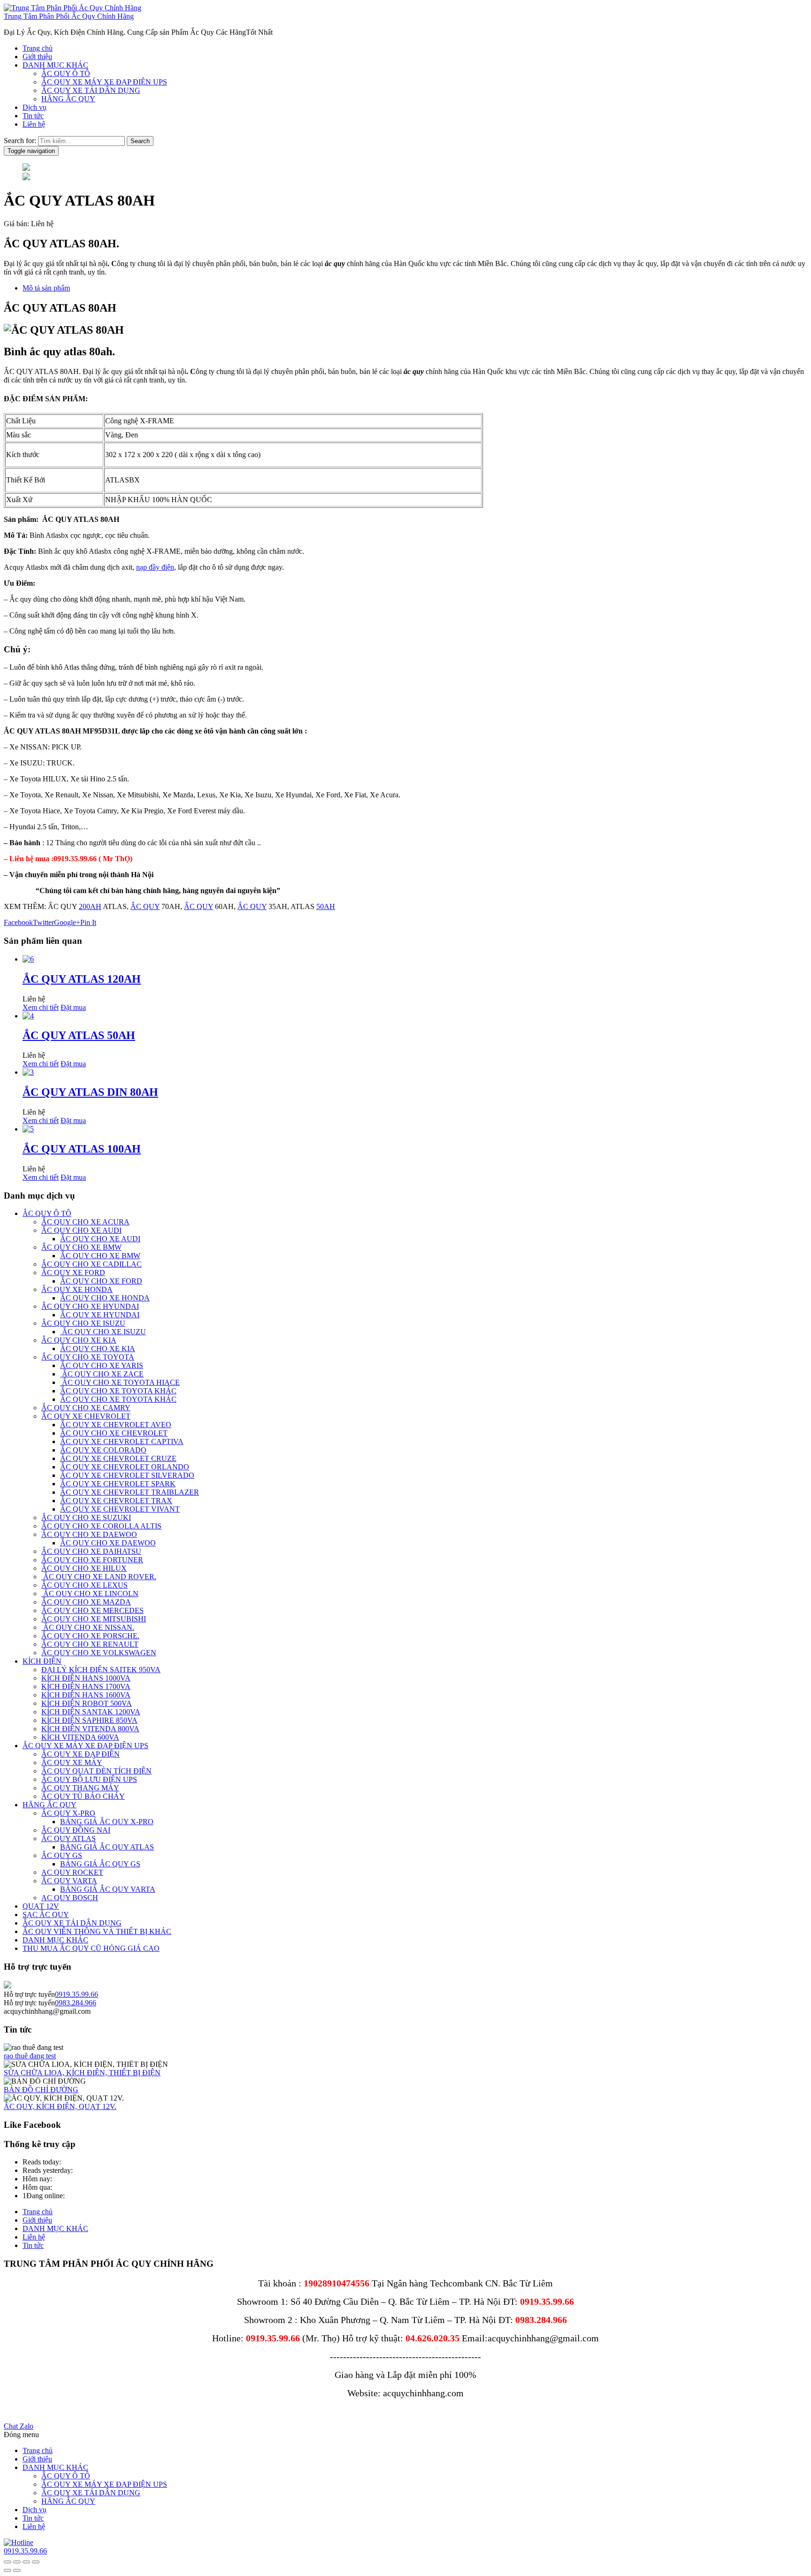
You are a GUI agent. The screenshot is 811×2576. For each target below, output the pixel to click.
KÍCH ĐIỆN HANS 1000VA (86, 1678)
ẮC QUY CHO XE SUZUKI (86, 1517)
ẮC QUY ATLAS (69, 1838)
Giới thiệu (37, 57)
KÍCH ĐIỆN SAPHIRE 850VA (89, 1720)
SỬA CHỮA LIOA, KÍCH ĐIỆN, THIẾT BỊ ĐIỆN (82, 2073)
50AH (326, 906)
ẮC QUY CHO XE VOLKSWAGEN (99, 1653)
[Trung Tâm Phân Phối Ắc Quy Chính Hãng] (73, 8)
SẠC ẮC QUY (46, 1915)
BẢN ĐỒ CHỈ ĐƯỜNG (41, 2090)
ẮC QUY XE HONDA (77, 1289)
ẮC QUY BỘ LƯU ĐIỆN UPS (89, 1779)
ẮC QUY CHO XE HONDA (105, 1298)
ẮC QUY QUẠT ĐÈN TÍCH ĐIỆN (96, 1771)
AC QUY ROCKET (72, 1872)
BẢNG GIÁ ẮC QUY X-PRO (107, 1822)
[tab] (415, 288)
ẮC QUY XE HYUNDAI (100, 1315)
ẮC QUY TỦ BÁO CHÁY (83, 1796)
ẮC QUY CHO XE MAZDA (86, 1602)
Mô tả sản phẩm (46, 288)
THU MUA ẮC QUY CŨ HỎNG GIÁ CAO (91, 1948)
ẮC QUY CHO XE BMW (81, 1247)
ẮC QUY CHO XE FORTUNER (92, 1560)
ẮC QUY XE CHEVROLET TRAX (116, 1501)
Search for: (20, 141)
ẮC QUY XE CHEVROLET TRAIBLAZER (130, 1492)
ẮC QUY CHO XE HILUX (84, 1568)
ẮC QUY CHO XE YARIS (102, 1365)
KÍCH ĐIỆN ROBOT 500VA (87, 1703)
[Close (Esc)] (36, 2562)
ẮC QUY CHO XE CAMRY (86, 1408)
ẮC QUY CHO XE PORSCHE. (90, 1636)
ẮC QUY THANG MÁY (80, 1788)
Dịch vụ (34, 107)
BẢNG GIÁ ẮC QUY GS (100, 1864)
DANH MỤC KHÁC (55, 65)
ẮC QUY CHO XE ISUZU (83, 1323)
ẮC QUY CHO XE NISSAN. (88, 1627)
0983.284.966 (76, 2003)
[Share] (26, 2562)
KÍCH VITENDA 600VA (80, 1737)
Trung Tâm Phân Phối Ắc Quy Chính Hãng (69, 16)
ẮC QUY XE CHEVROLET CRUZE (118, 1458)
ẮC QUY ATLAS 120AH (82, 979)
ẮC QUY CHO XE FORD (101, 1281)
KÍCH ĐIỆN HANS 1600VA (86, 1695)
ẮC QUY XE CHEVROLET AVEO (116, 1425)
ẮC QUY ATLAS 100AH (82, 1149)
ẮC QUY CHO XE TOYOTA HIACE (120, 1382)
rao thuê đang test (30, 2056)
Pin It (88, 922)
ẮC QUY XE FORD (73, 1273)
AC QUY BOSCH (70, 1898)
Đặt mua (73, 1007)
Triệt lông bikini (27, 2410)
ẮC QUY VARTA (69, 1881)
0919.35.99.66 (77, 1994)
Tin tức (33, 116)
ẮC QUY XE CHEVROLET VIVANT (120, 1509)
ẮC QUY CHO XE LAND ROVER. (99, 1577)
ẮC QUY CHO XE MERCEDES (92, 1610)
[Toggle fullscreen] (17, 2562)
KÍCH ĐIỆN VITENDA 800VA (90, 1729)
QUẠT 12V (41, 1906)
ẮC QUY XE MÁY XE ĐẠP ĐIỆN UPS (104, 82)
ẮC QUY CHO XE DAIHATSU (91, 1551)
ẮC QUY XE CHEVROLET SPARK (118, 1484)
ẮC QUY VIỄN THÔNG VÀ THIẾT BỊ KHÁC (97, 1931)
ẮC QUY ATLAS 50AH (79, 1035)
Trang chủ (38, 48)
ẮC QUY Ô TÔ (66, 73)
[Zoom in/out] (8, 2562)
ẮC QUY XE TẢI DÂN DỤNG (91, 90)
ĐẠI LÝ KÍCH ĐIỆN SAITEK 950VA (101, 1670)
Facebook (18, 922)
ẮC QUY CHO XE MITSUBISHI (94, 1619)
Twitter (43, 922)
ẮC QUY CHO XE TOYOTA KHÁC (118, 1391)
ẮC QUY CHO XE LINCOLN (90, 1594)
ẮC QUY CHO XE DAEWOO (89, 1534)
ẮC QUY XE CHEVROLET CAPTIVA (122, 1441)
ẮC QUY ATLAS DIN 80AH (90, 1092)
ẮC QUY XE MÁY (72, 1762)
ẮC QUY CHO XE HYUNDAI (90, 1306)
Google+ (67, 922)
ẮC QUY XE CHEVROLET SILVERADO (127, 1475)
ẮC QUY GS (62, 1855)
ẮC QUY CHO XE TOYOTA (88, 1357)
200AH (90, 906)
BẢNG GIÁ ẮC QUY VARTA (108, 1889)
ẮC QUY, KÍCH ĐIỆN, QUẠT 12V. (60, 2106)
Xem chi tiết (41, 1007)
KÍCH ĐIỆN (42, 1661)
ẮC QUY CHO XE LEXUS (84, 1585)
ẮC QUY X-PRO (68, 1813)
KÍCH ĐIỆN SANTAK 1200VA (91, 1712)
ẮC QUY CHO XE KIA (79, 1340)
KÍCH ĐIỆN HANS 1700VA (86, 1686)
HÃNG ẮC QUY (68, 99)
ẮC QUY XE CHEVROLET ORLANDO (125, 1467)
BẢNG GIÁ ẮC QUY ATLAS (107, 1847)
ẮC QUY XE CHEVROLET (86, 1416)
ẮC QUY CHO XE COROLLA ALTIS (101, 1526)
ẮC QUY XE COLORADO (103, 1450)
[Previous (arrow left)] (8, 2570)
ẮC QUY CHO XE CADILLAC (92, 1264)
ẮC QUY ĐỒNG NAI (76, 1830)
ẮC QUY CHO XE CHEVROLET (114, 1433)
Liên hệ (34, 124)
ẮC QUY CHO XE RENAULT (90, 1644)
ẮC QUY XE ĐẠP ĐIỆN (80, 1754)
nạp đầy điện (155, 567)
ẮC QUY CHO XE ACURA (85, 1222)
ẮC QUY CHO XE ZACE (102, 1374)
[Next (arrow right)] (17, 2570)
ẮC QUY (145, 906)
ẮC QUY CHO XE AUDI (81, 1230)
